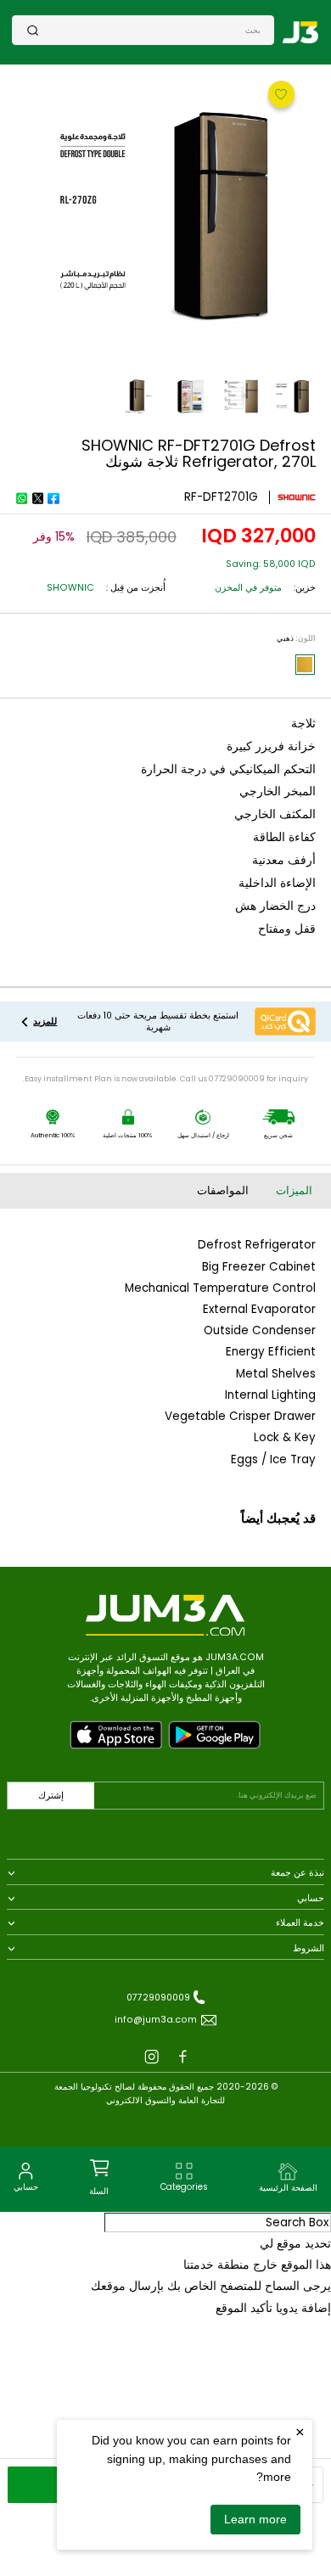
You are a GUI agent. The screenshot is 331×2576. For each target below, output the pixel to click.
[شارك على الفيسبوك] (53, 498)
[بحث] (33, 30)
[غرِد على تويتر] (37, 498)
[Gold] (305, 665)
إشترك (51, 1796)
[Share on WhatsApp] (21, 498)
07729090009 (158, 1998)
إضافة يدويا (303, 2308)
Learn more (255, 2519)
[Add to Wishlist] (279, 93)
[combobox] (150, 30)
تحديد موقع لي (295, 2244)
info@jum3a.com (156, 2020)
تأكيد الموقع (244, 2308)
